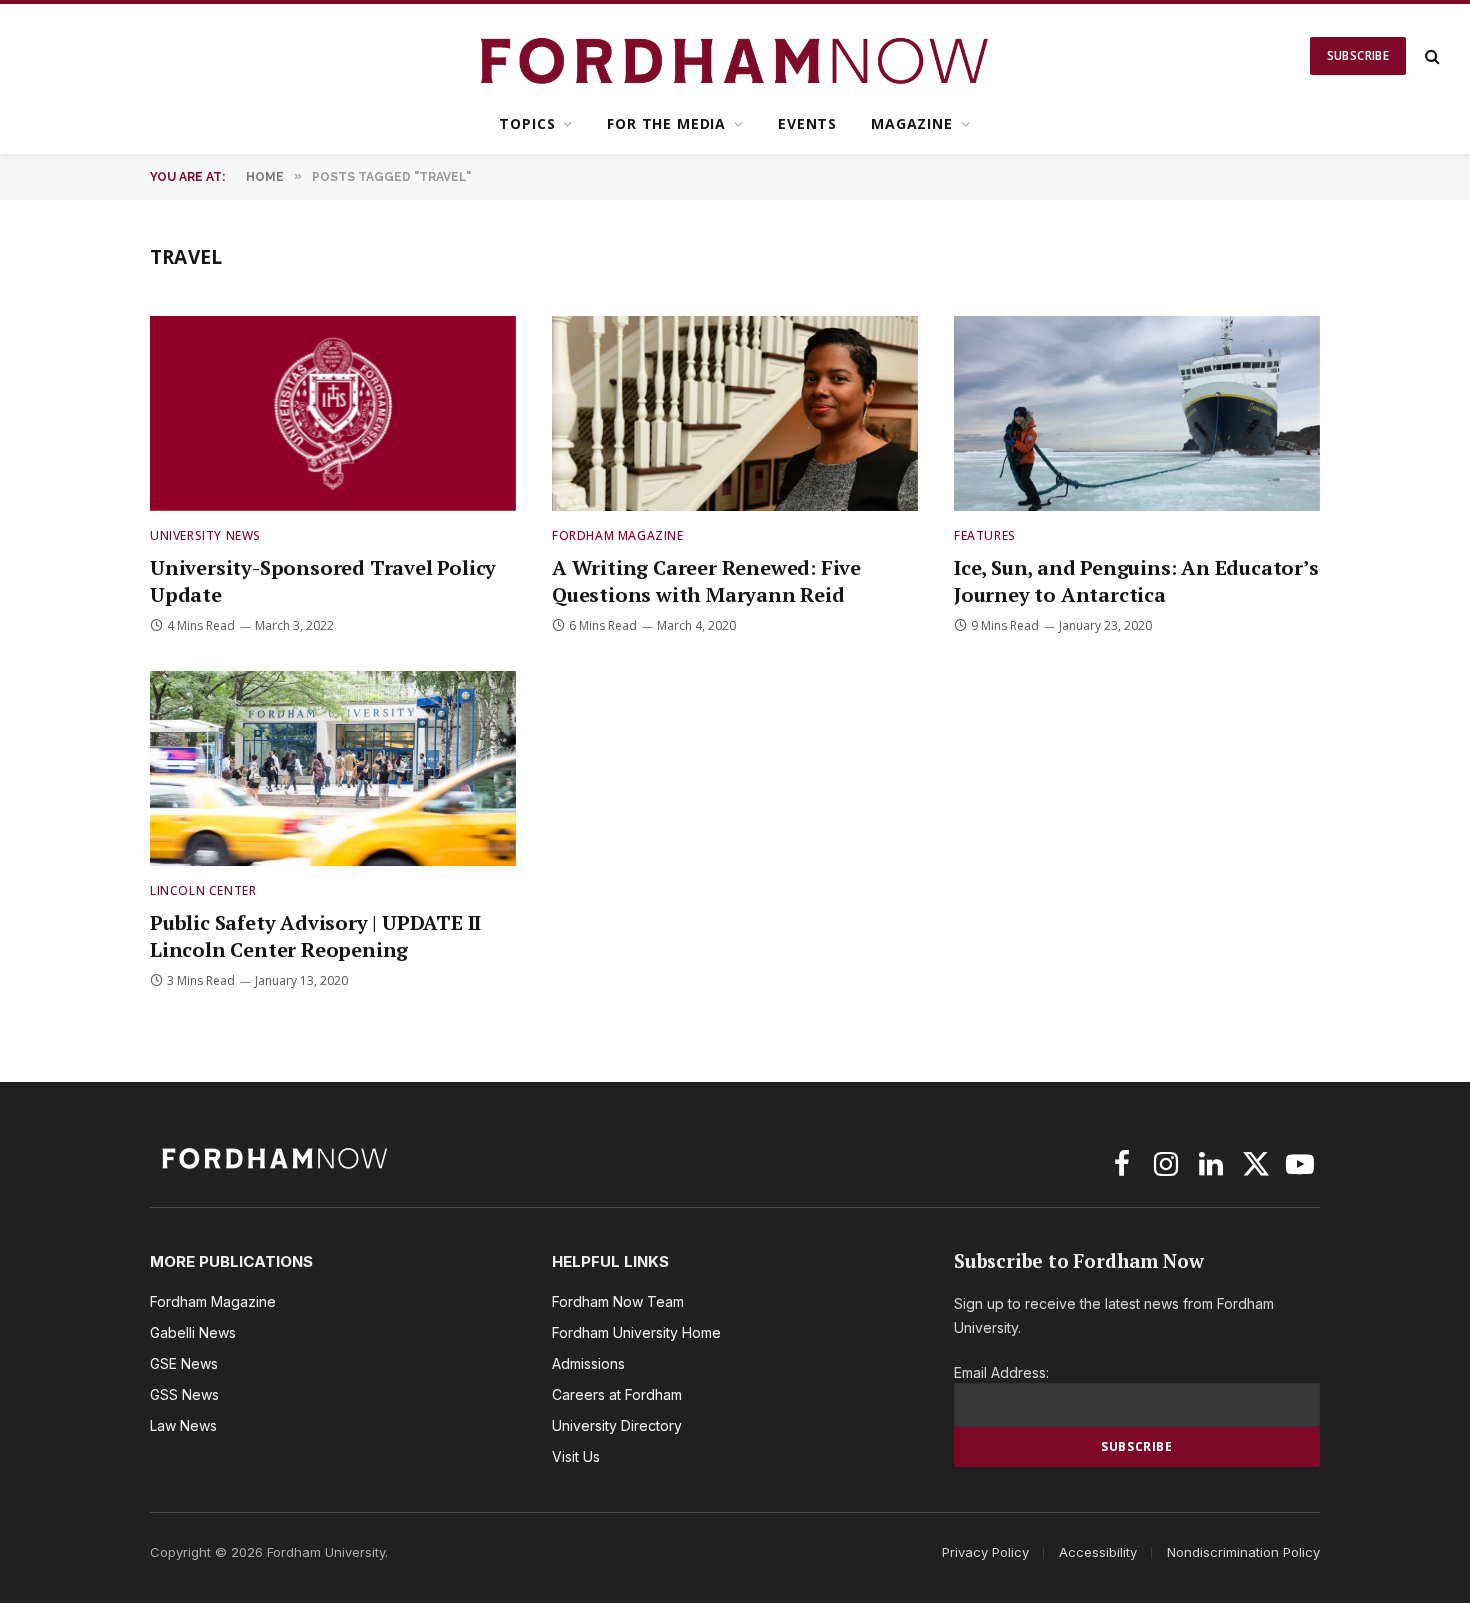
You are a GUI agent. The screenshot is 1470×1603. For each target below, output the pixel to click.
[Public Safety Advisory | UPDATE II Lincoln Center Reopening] (333, 768)
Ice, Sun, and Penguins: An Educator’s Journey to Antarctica (1136, 581)
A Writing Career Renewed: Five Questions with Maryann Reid (706, 581)
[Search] (1430, 56)
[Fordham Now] (735, 56)
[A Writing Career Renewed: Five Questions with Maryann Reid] (735, 413)
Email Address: (1001, 1372)
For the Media (666, 123)
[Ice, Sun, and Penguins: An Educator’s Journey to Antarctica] (1137, 413)
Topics (527, 123)
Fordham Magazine (618, 535)
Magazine (912, 123)
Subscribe (1358, 55)
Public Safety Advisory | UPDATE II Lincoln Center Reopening (315, 936)
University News (205, 535)
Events (807, 123)
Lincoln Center (203, 890)
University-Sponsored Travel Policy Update (323, 581)
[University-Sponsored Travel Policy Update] (333, 413)
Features (985, 535)
